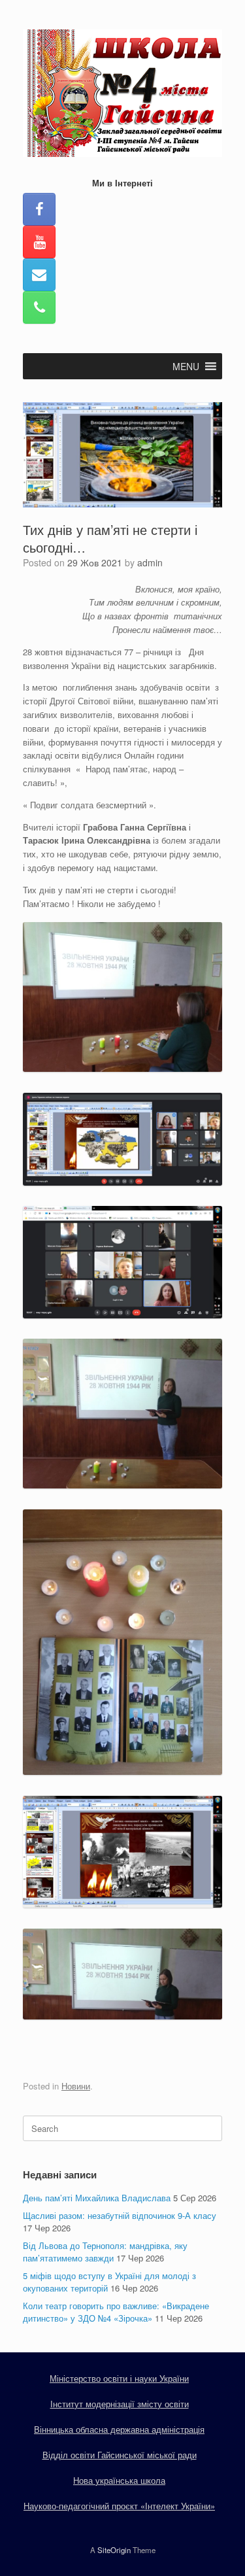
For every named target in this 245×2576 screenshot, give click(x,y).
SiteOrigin (114, 2550)
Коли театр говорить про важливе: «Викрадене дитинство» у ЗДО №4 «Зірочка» (116, 2312)
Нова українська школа (119, 2480)
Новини (76, 2086)
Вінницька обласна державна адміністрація (119, 2429)
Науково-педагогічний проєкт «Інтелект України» (119, 2506)
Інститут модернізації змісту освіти (120, 2404)
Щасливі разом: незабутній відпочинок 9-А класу (120, 2215)
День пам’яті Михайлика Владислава (97, 2198)
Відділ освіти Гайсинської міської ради (120, 2455)
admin (150, 562)
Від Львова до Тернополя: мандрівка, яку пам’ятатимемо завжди (105, 2252)
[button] (186, 366)
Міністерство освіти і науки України (119, 2378)
